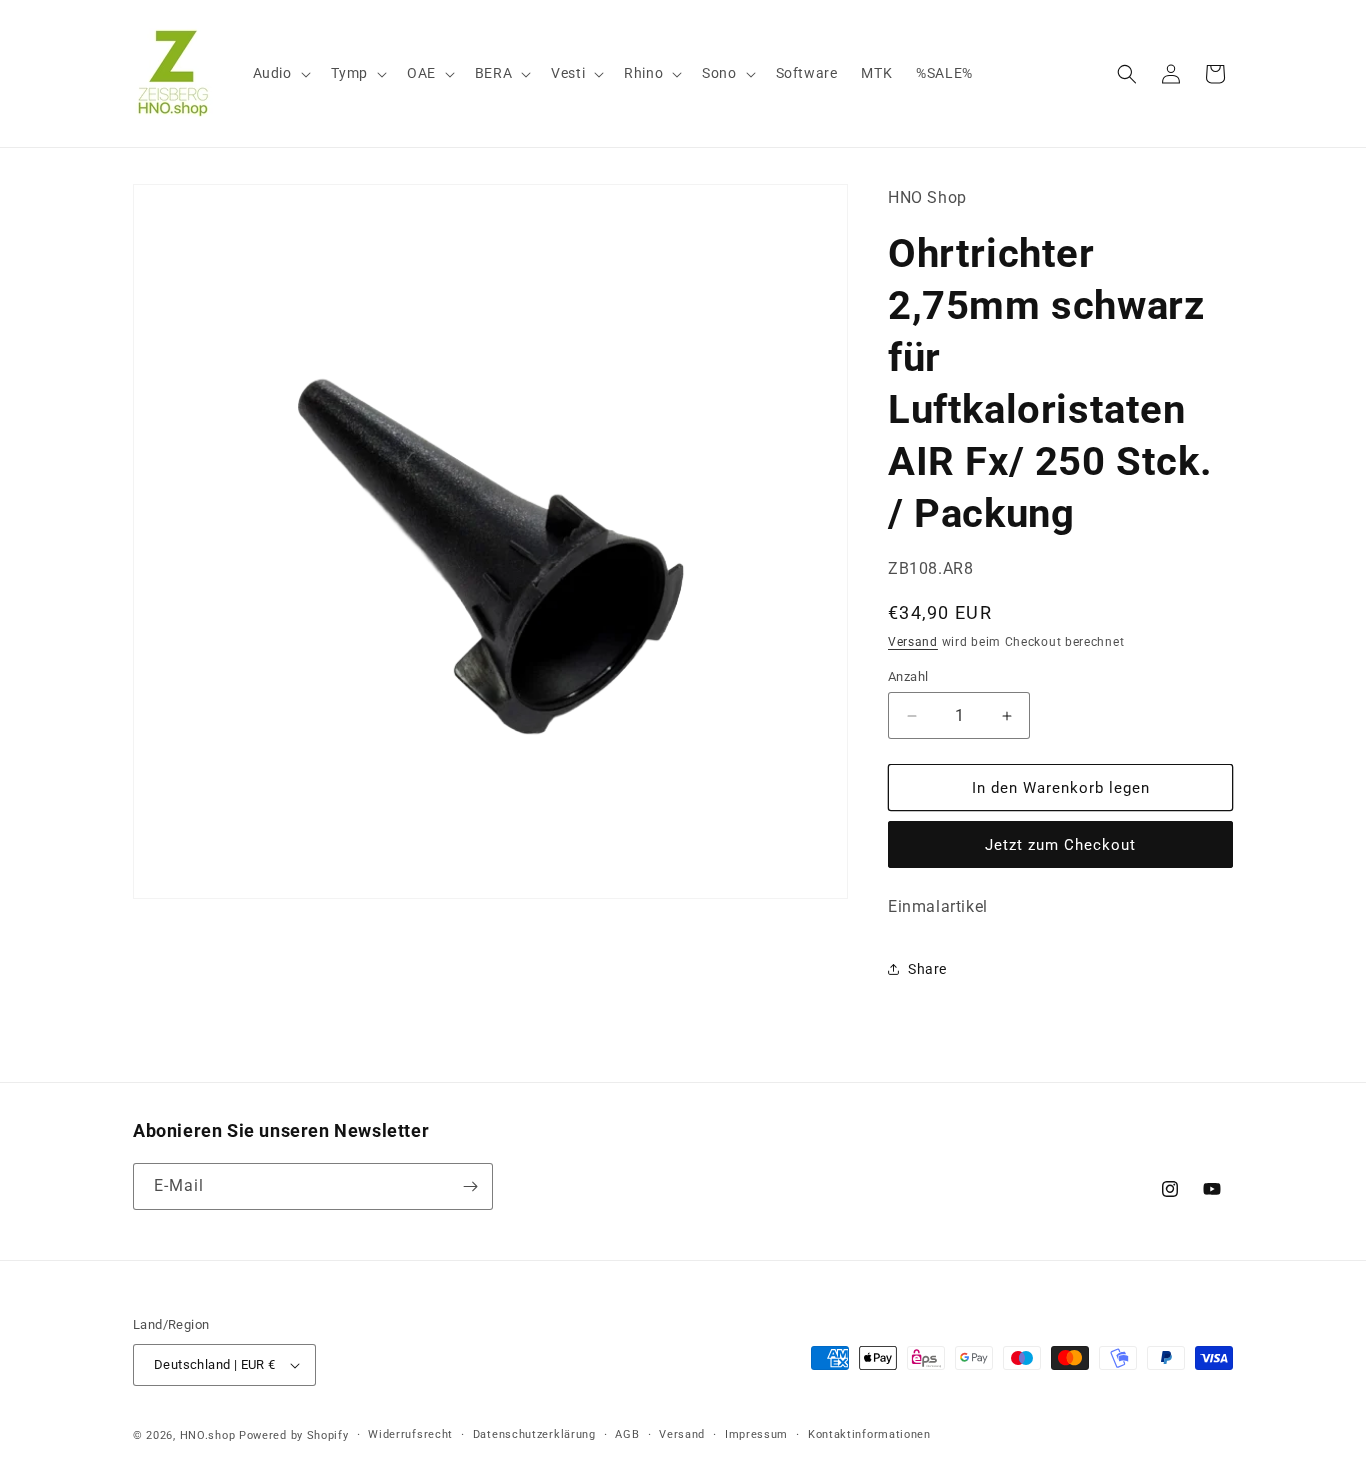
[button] (280, 73)
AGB (627, 1434)
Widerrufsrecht (410, 1434)
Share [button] (927, 969)
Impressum (756, 1434)
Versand (913, 642)
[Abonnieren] (470, 1186)
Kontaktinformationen (869, 1434)
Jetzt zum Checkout (1060, 845)
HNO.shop (208, 1435)
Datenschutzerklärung (534, 1434)
